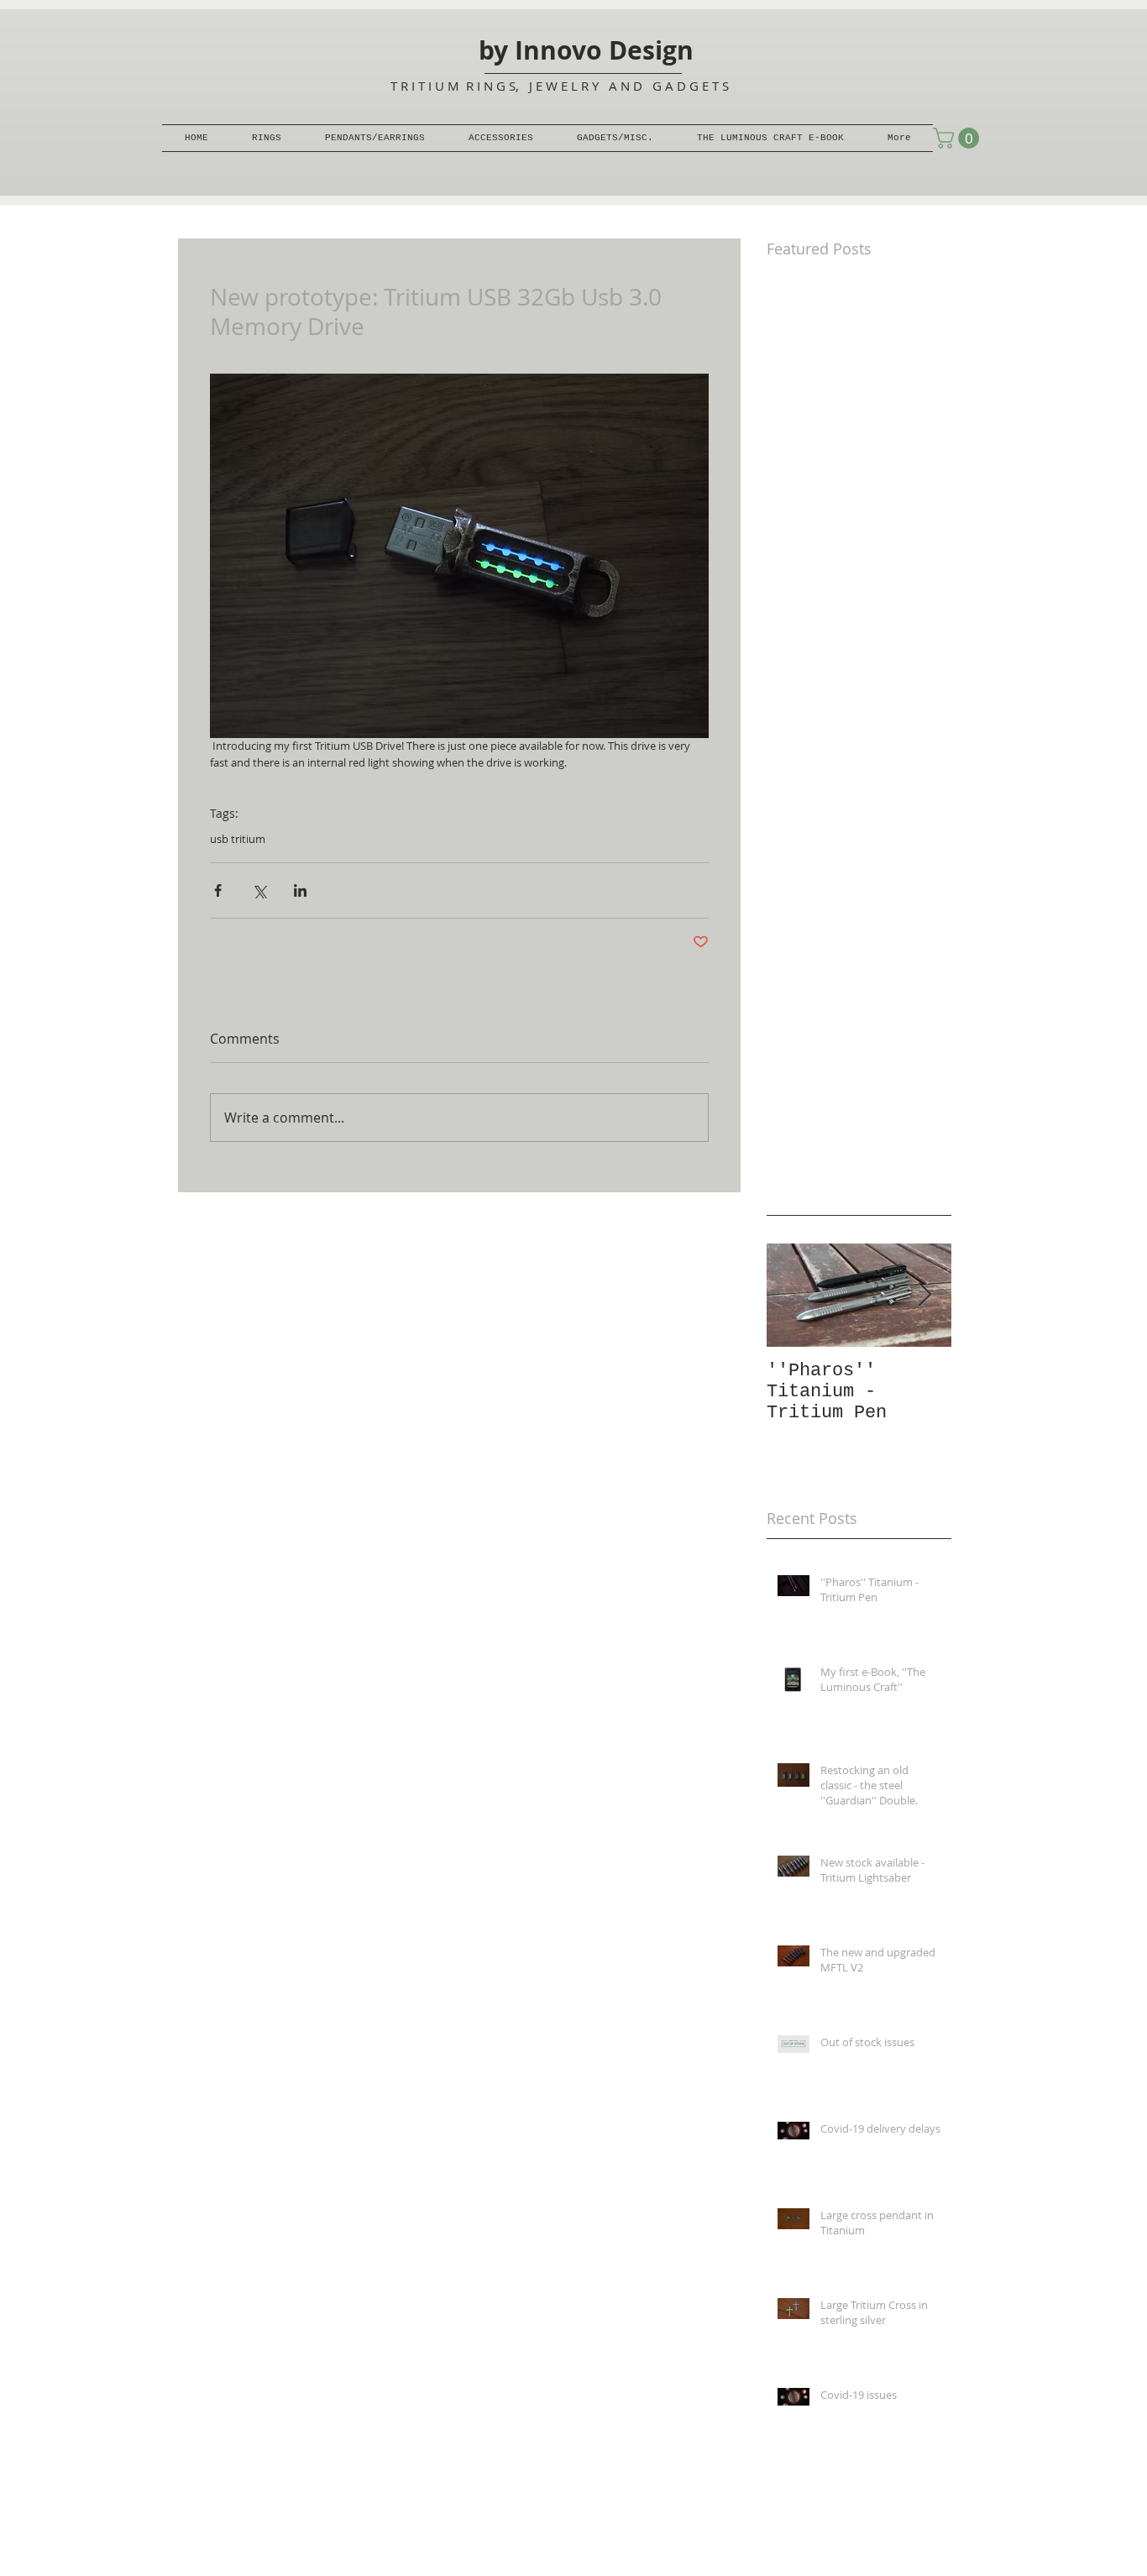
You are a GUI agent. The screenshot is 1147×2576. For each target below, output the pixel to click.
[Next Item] (924, 1295)
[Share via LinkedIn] (300, 890)
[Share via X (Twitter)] (259, 890)
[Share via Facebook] (218, 890)
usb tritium (238, 839)
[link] (958, 138)
